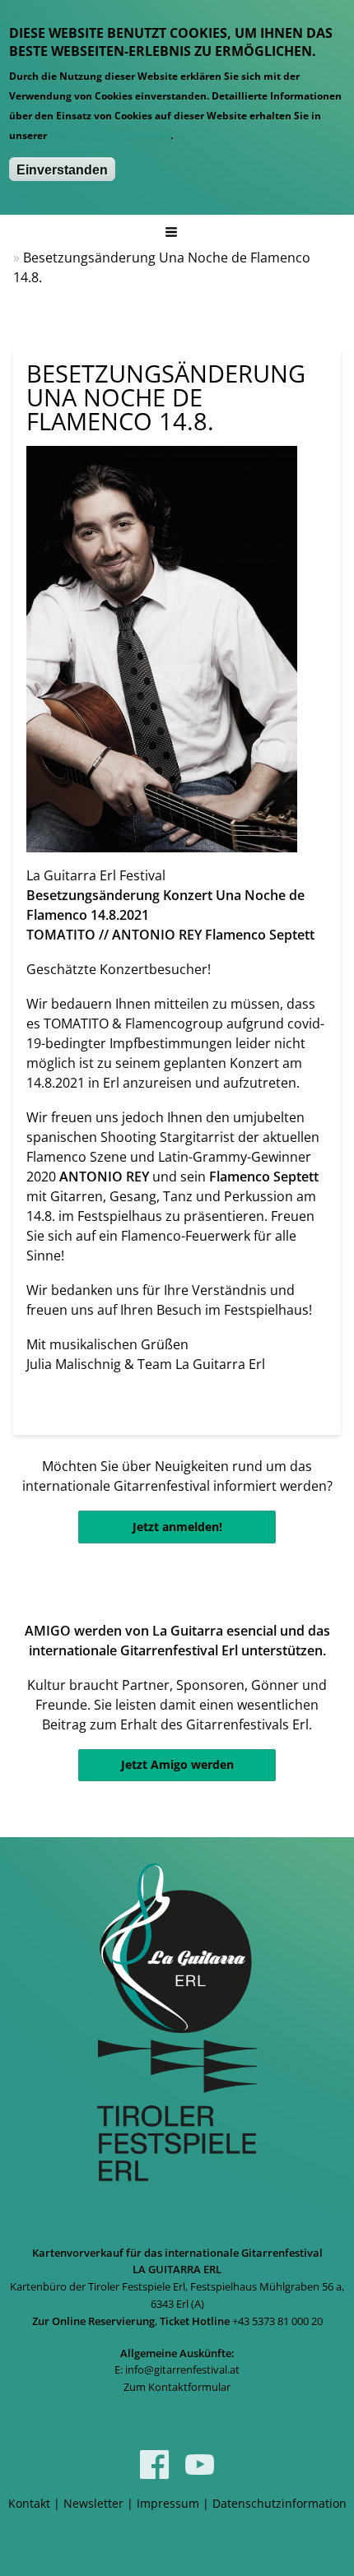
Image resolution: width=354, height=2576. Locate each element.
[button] (170, 232)
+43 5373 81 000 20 (277, 2321)
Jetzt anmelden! (177, 1527)
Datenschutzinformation (110, 135)
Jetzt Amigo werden (177, 1764)
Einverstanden (62, 170)
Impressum (168, 2503)
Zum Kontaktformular (177, 2387)
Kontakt (29, 2503)
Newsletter (93, 2503)
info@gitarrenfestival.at (182, 2369)
